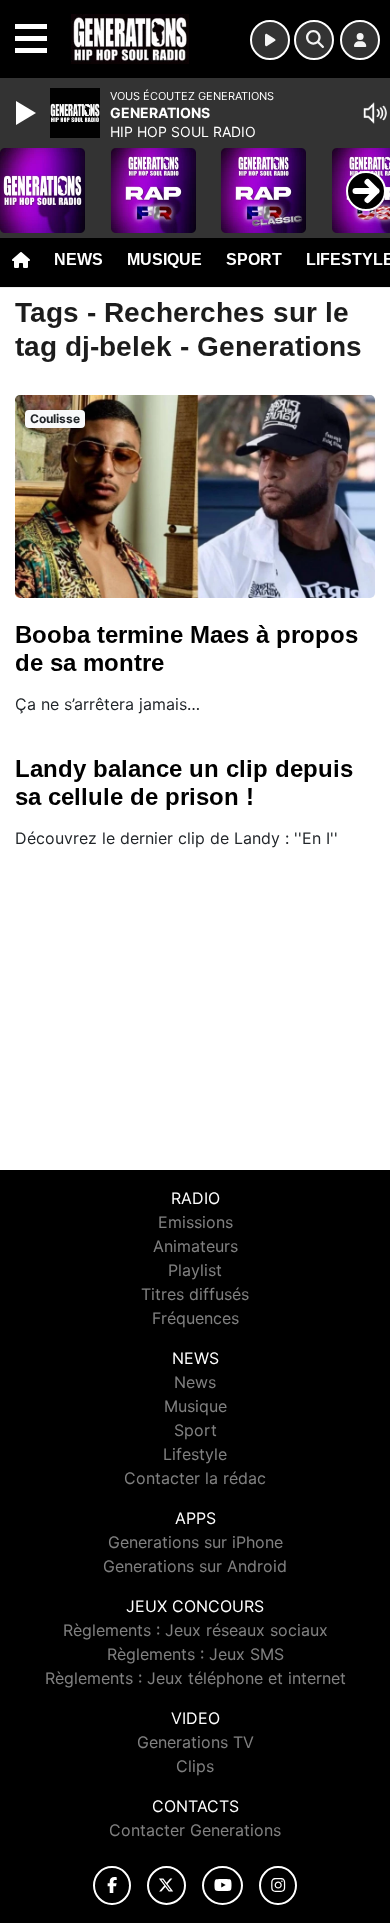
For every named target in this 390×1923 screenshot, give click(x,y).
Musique (164, 259)
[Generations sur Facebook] (112, 1885)
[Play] (28, 113)
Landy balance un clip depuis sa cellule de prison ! (184, 782)
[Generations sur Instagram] (278, 1885)
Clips (195, 1766)
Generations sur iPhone (195, 1542)
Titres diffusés (195, 1294)
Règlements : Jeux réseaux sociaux (195, 1630)
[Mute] (375, 113)
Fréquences (195, 1318)
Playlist (195, 1270)
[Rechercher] (314, 40)
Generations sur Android (195, 1566)
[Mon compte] (360, 40)
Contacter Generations (195, 1830)
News (78, 259)
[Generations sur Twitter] (166, 1885)
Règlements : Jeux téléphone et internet (195, 1678)
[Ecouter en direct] (270, 40)
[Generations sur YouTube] (222, 1885)
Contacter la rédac (195, 1478)
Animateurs (195, 1246)
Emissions (195, 1222)
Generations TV (195, 1742)
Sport (254, 259)
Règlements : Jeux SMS (195, 1654)
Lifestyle (195, 1454)
